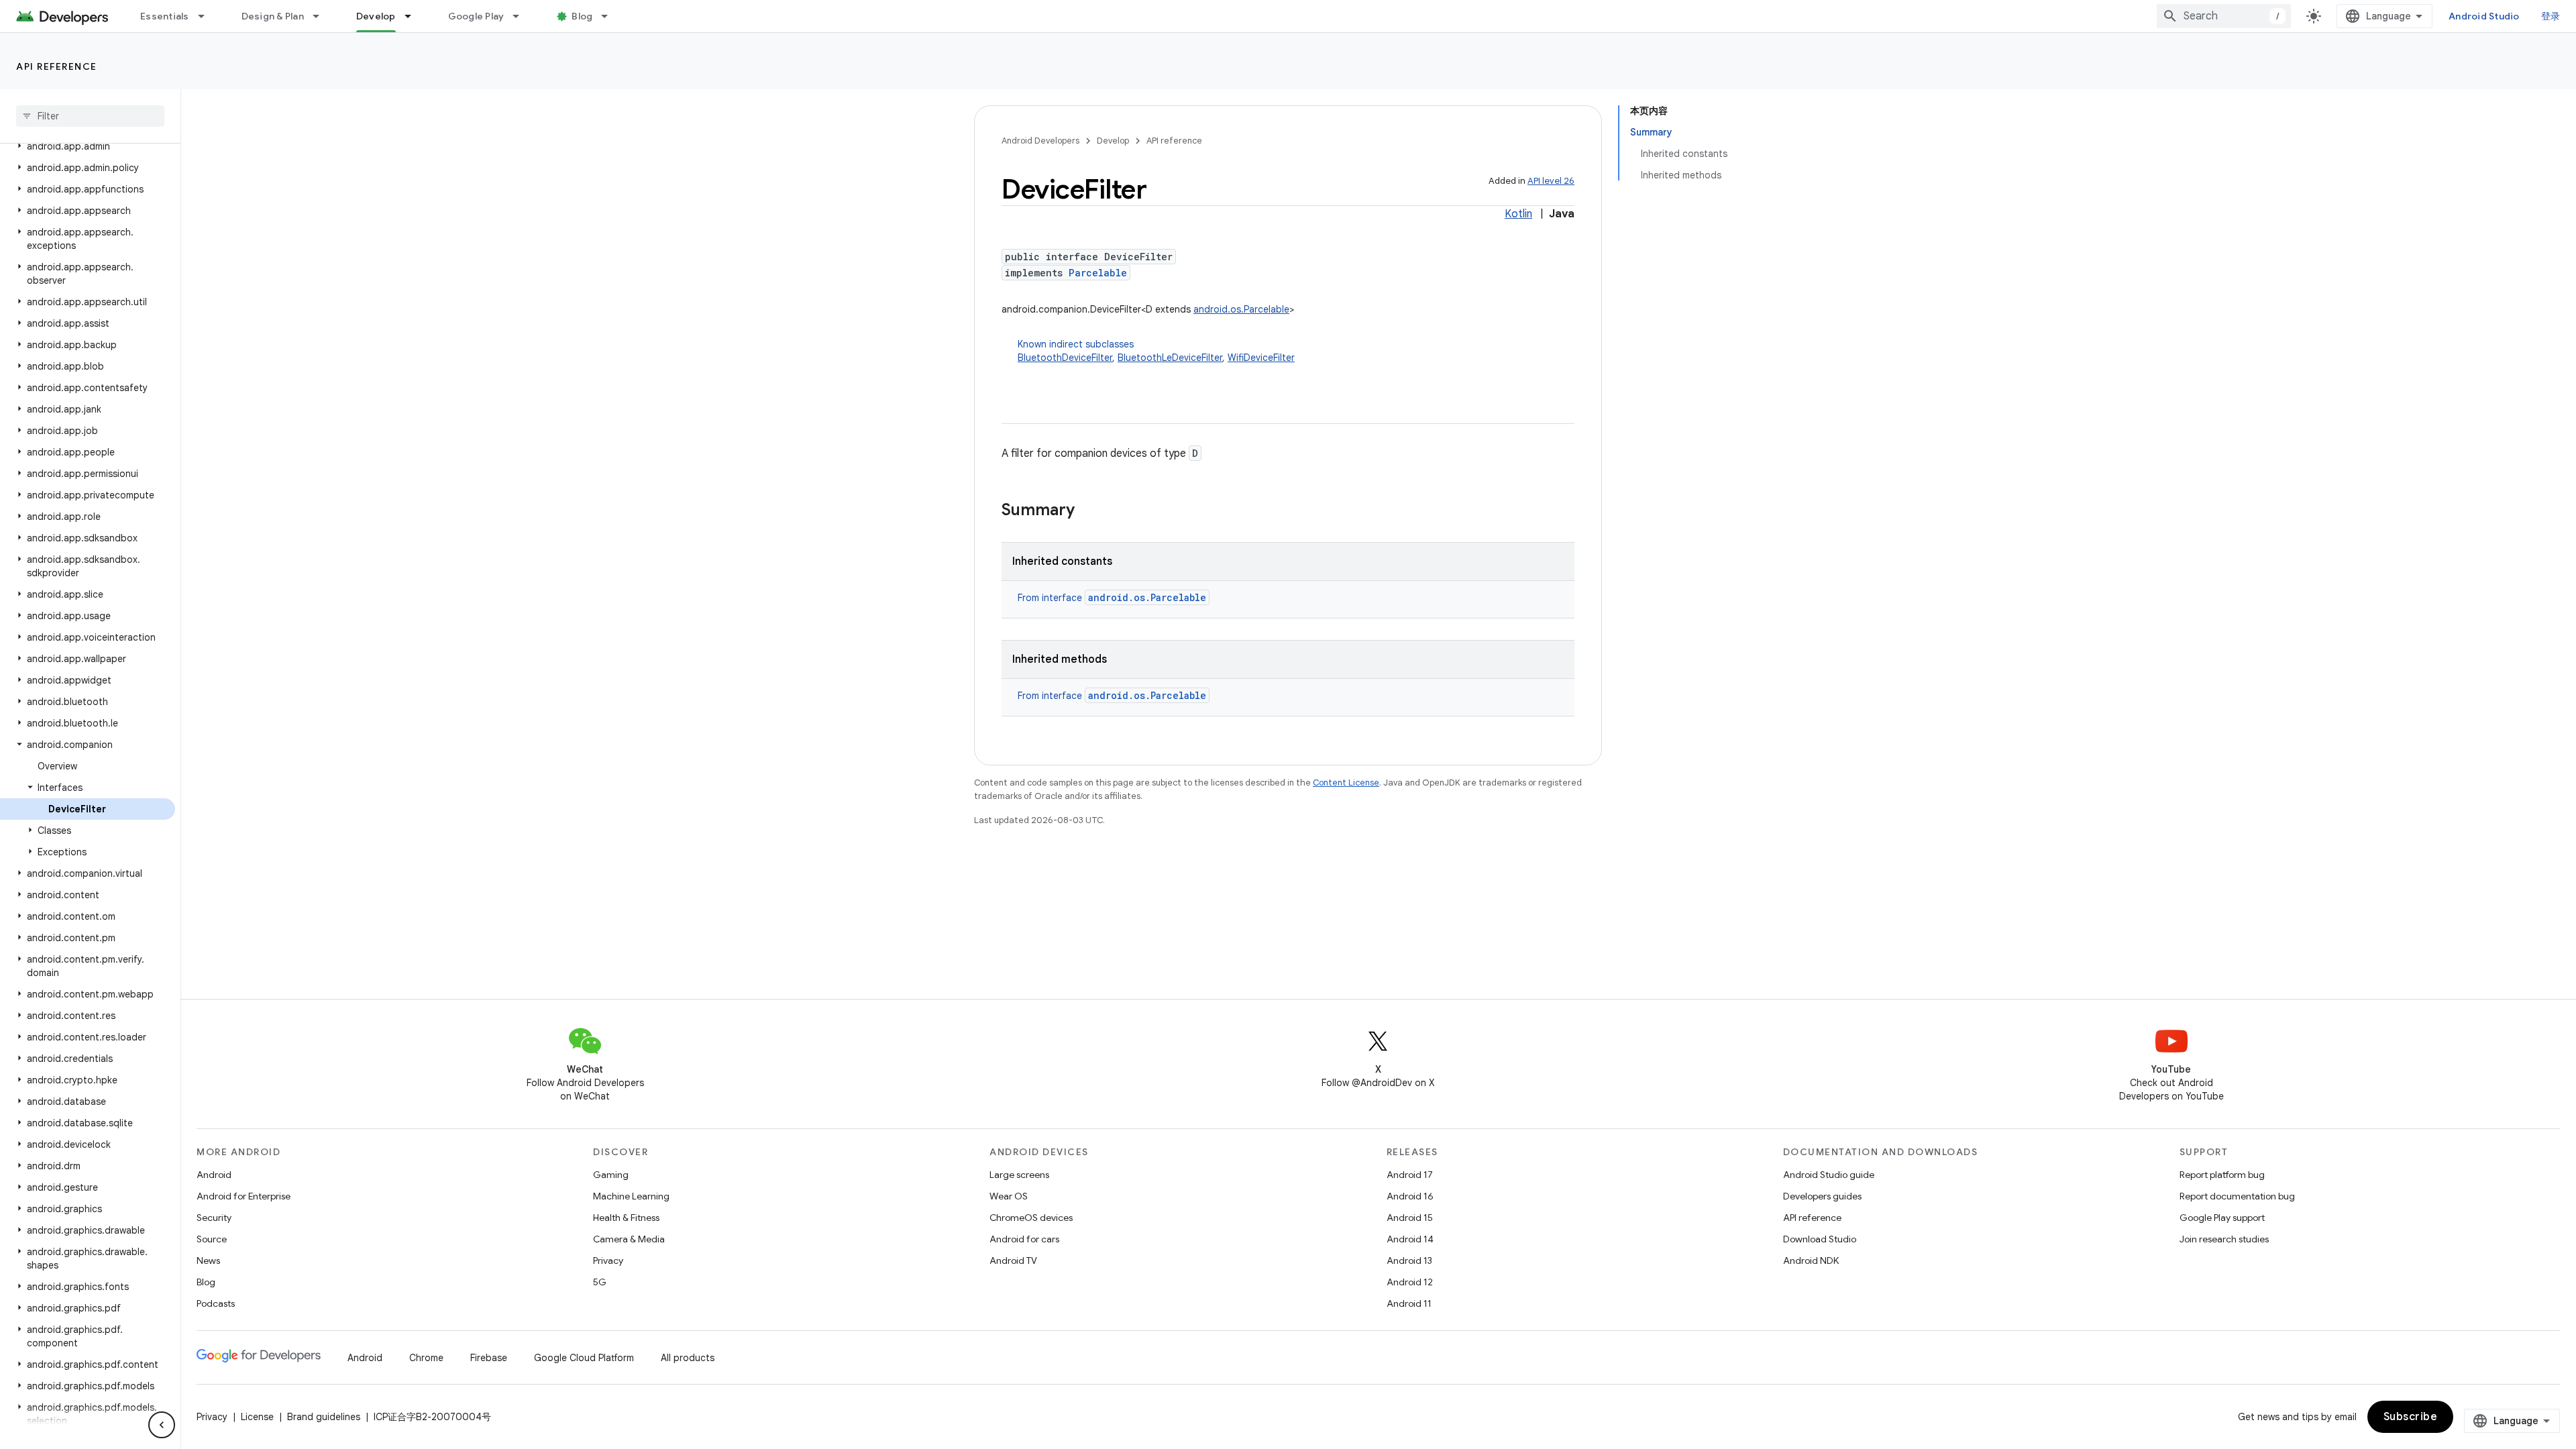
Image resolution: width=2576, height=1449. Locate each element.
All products (688, 1358)
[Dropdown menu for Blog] (610, 16)
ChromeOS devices (1031, 1218)
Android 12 (1410, 1282)
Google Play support (2222, 1218)
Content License (1346, 783)
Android (214, 1175)
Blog (582, 16)
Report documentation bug (2237, 1196)
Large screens (1019, 1175)
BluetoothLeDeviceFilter (1170, 358)
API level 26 (1551, 181)
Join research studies (2224, 1239)
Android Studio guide (1829, 1175)
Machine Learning (631, 1196)
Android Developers (1040, 141)
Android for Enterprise (244, 1196)
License (257, 1417)
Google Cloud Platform (584, 1358)
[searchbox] (90, 116)
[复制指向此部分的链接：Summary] (1088, 511)
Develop (376, 16)
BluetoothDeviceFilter (1065, 358)
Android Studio (2484, 16)
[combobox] (2224, 16)
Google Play (476, 16)
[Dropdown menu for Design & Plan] (322, 16)
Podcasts (216, 1303)
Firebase (489, 1358)
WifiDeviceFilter (1261, 358)
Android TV (1013, 1260)
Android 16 (1410, 1196)
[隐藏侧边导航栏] (162, 1425)
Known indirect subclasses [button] (1156, 351)
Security (214, 1218)
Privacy (608, 1260)
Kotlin (1518, 214)
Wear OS (1009, 1196)
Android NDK (1811, 1260)
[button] (88, 146)
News (208, 1260)
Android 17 (1410, 1175)
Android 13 (1409, 1260)
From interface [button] (1112, 598)
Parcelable (1098, 273)
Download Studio (1820, 1239)
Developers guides (1822, 1196)
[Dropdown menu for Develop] (414, 16)
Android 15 (1410, 1218)
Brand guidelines (324, 1417)
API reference (57, 66)
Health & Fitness (626, 1218)
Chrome (426, 1358)
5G (600, 1282)
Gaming (611, 1175)
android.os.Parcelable (1241, 309)
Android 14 (1410, 1239)
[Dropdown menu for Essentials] (207, 16)
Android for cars (1024, 1239)
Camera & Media (629, 1239)
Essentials (165, 16)
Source (212, 1239)
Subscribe (2411, 1417)
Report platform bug (2222, 1175)
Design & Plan (273, 16)
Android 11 (1409, 1303)
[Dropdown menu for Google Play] (522, 16)
